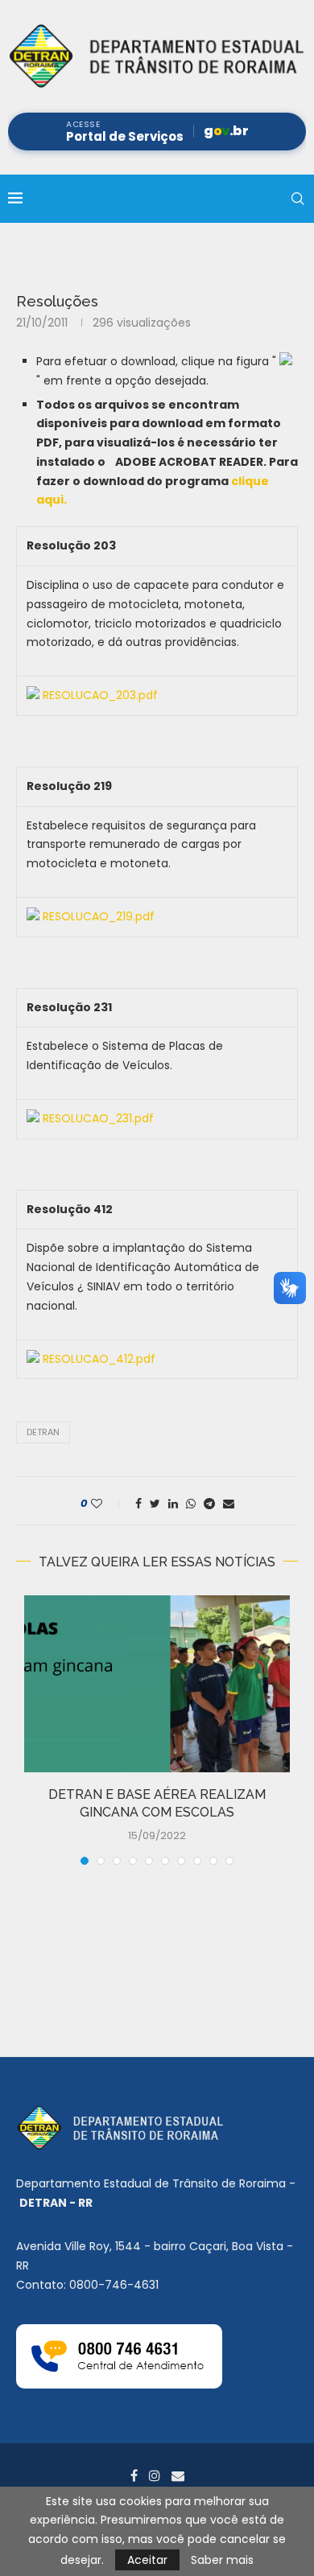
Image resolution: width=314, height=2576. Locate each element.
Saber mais (222, 2560)
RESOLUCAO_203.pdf (100, 695)
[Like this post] (107, 1504)
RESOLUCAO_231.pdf (98, 1118)
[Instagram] (155, 2475)
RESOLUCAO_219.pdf (99, 916)
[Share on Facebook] (138, 1504)
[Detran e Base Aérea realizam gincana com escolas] (157, 1684)
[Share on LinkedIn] (173, 1504)
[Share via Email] (229, 1504)
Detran (43, 1432)
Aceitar (147, 2560)
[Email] (178, 2475)
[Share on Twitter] (155, 1504)
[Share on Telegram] (209, 1504)
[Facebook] (134, 2475)
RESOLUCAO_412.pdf (99, 1359)
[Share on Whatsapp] (191, 1504)
